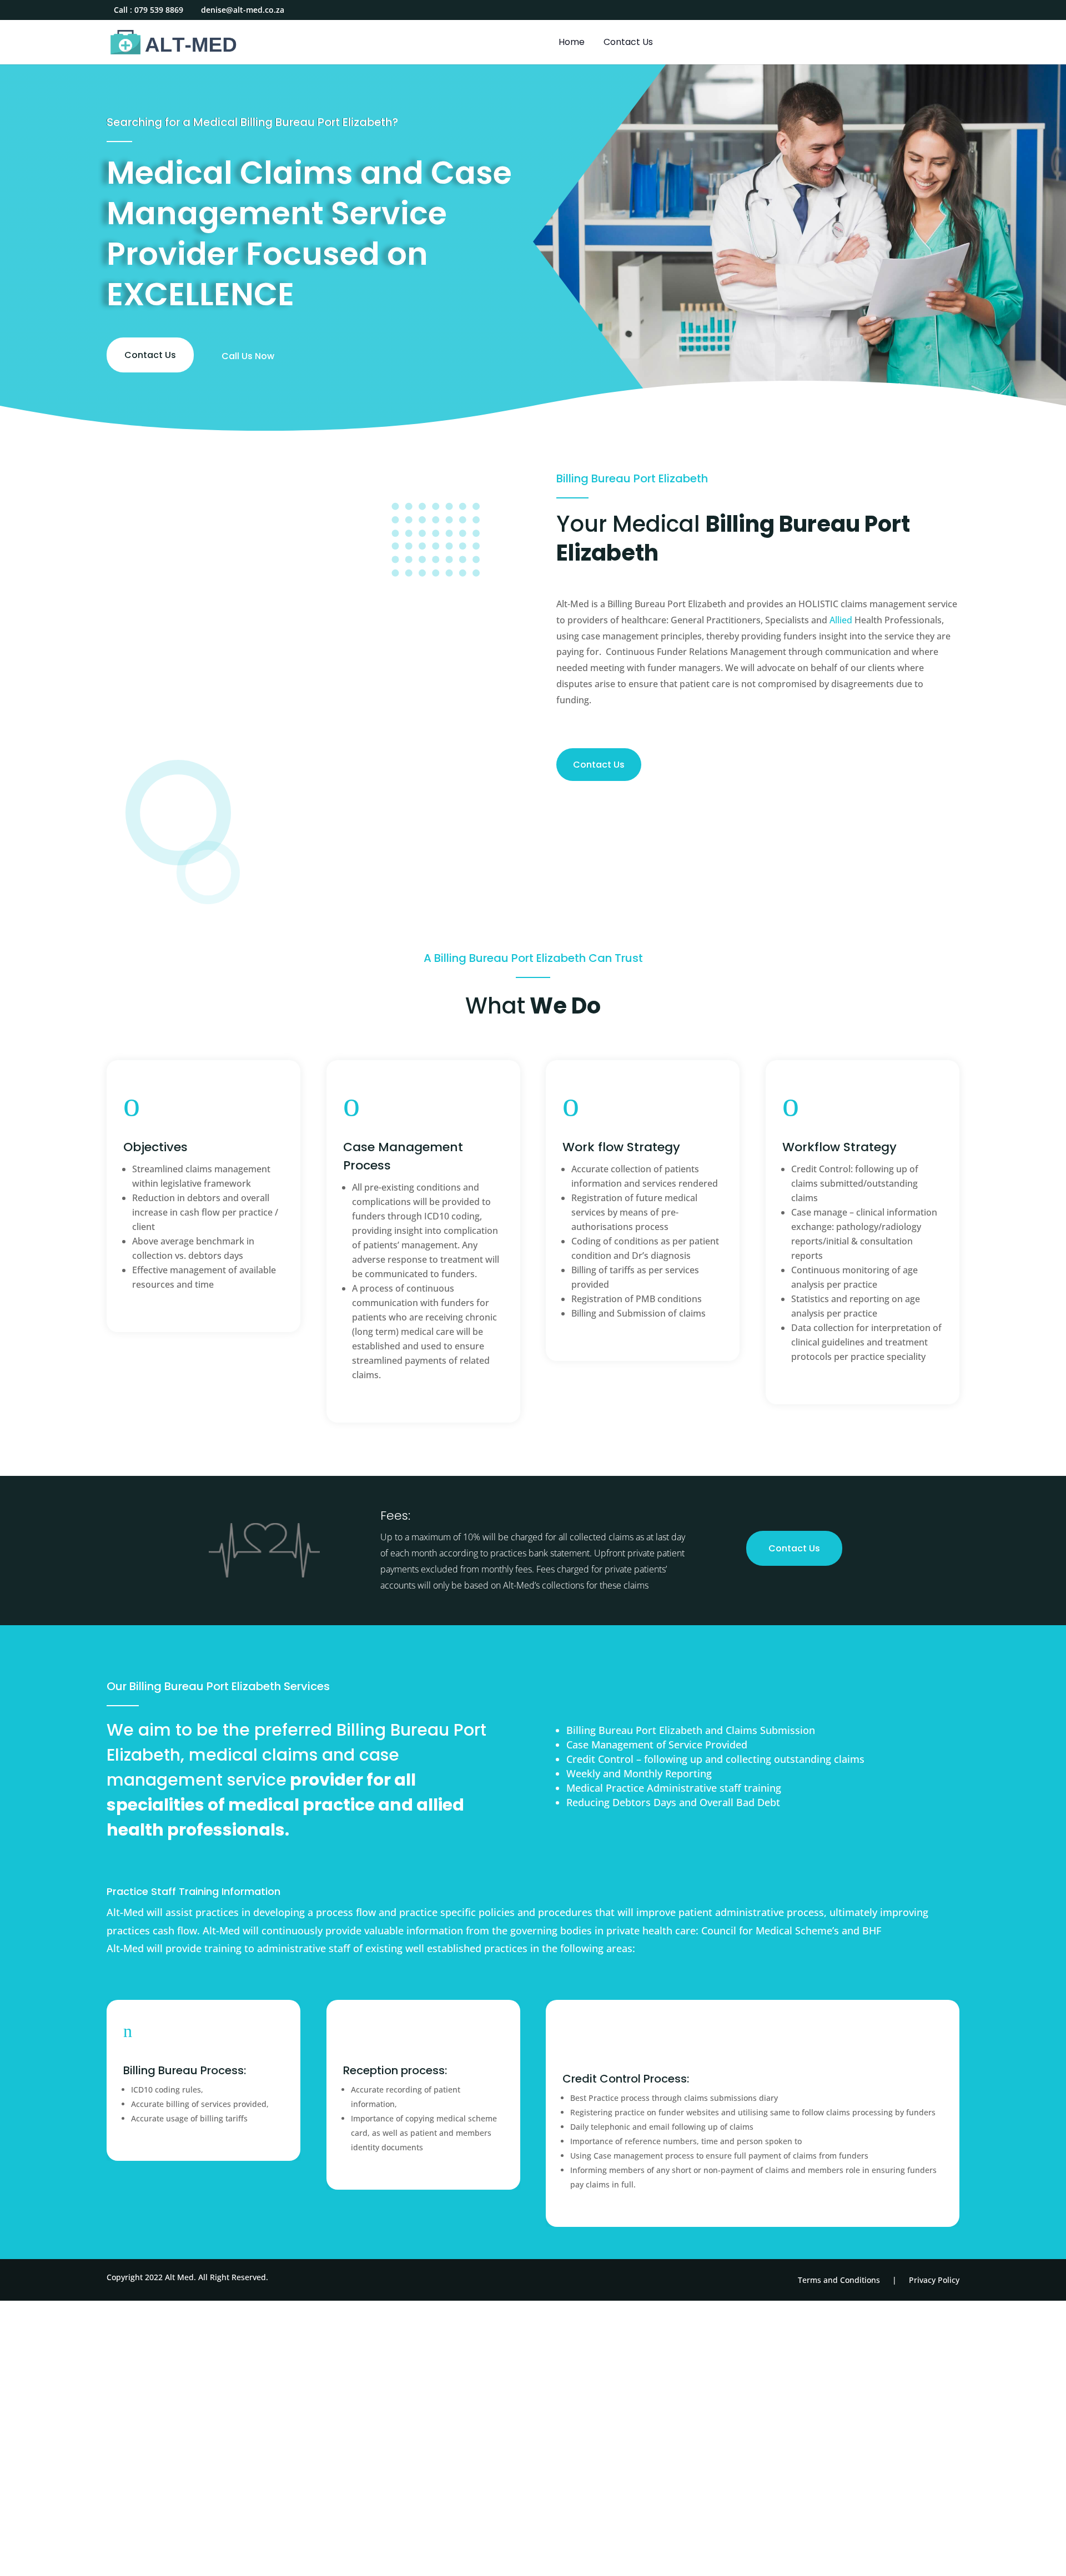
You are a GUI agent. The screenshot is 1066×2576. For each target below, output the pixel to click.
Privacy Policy (934, 2280)
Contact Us (628, 43)
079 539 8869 (159, 10)
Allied (841, 620)
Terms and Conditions (839, 2280)
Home (572, 43)
